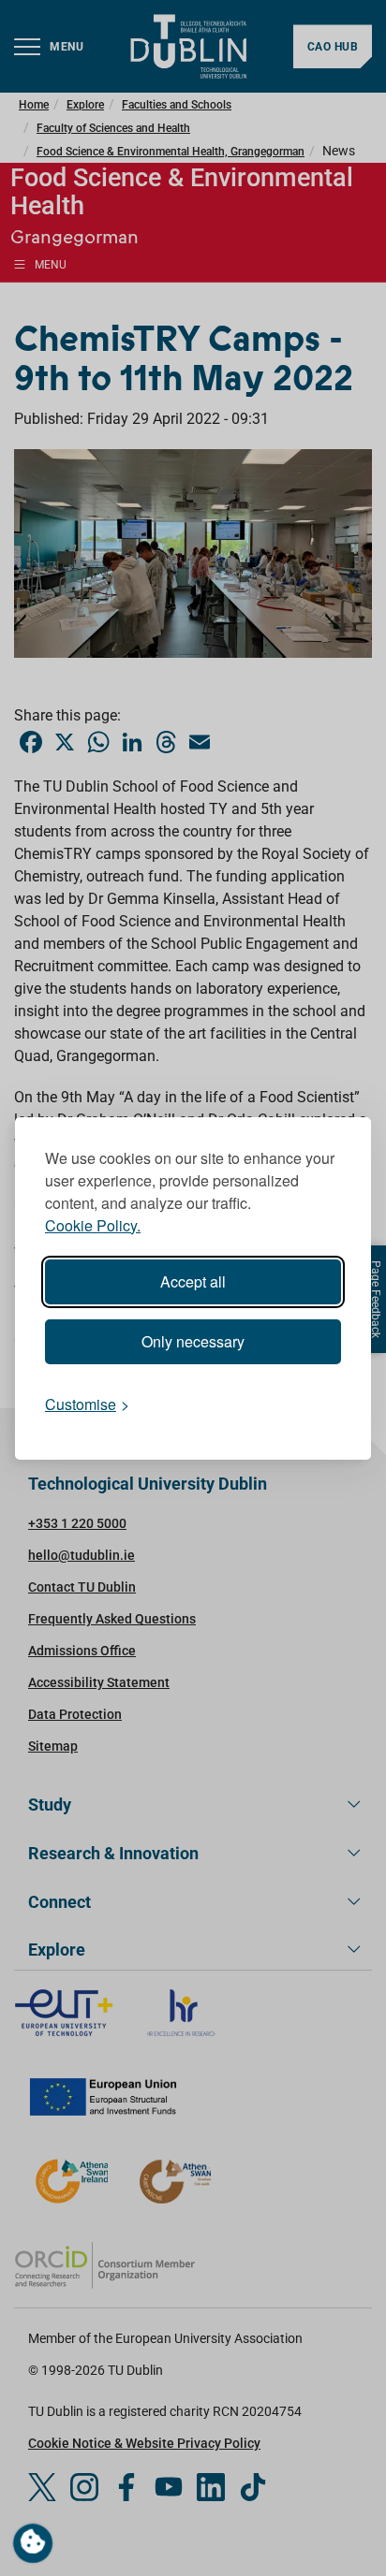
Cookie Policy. (93, 1225)
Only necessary (193, 1341)
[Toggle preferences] (33, 2543)
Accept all (193, 1281)
